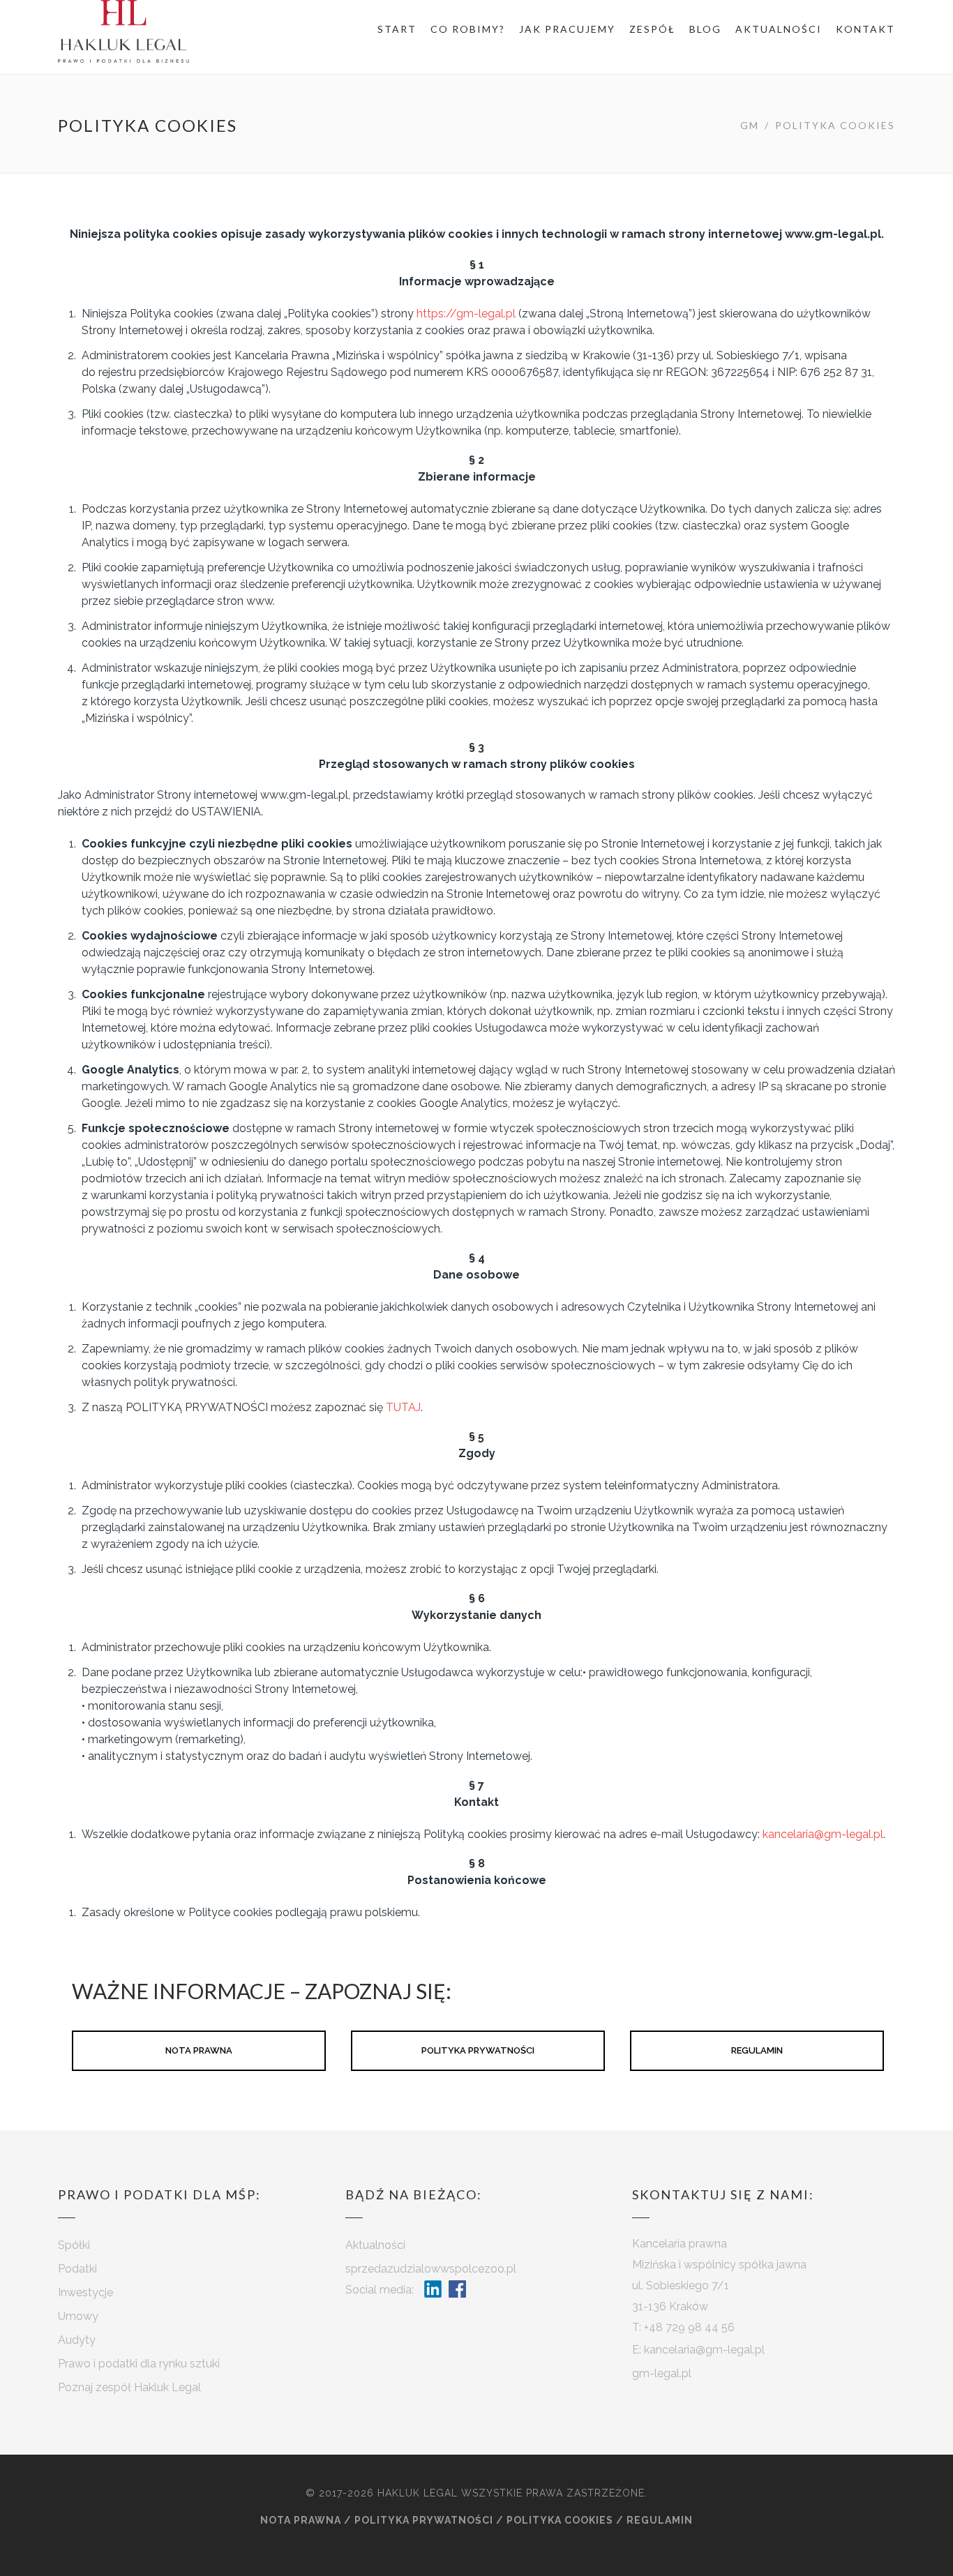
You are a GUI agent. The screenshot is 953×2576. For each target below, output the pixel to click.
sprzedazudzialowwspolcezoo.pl (431, 2269)
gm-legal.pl (662, 2373)
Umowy (78, 2316)
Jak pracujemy (567, 29)
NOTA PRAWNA (199, 2050)
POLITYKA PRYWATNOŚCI (478, 2050)
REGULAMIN (757, 2050)
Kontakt (865, 29)
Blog (705, 29)
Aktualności (779, 29)
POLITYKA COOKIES (560, 2520)
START (397, 29)
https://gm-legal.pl (466, 314)
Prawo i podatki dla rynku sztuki (139, 2364)
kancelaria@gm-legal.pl (823, 1834)
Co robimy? (468, 29)
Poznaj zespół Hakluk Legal (129, 2387)
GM (750, 125)
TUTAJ (403, 1407)
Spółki (74, 2245)
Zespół (652, 29)
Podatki (77, 2269)
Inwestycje (85, 2292)
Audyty (77, 2340)
